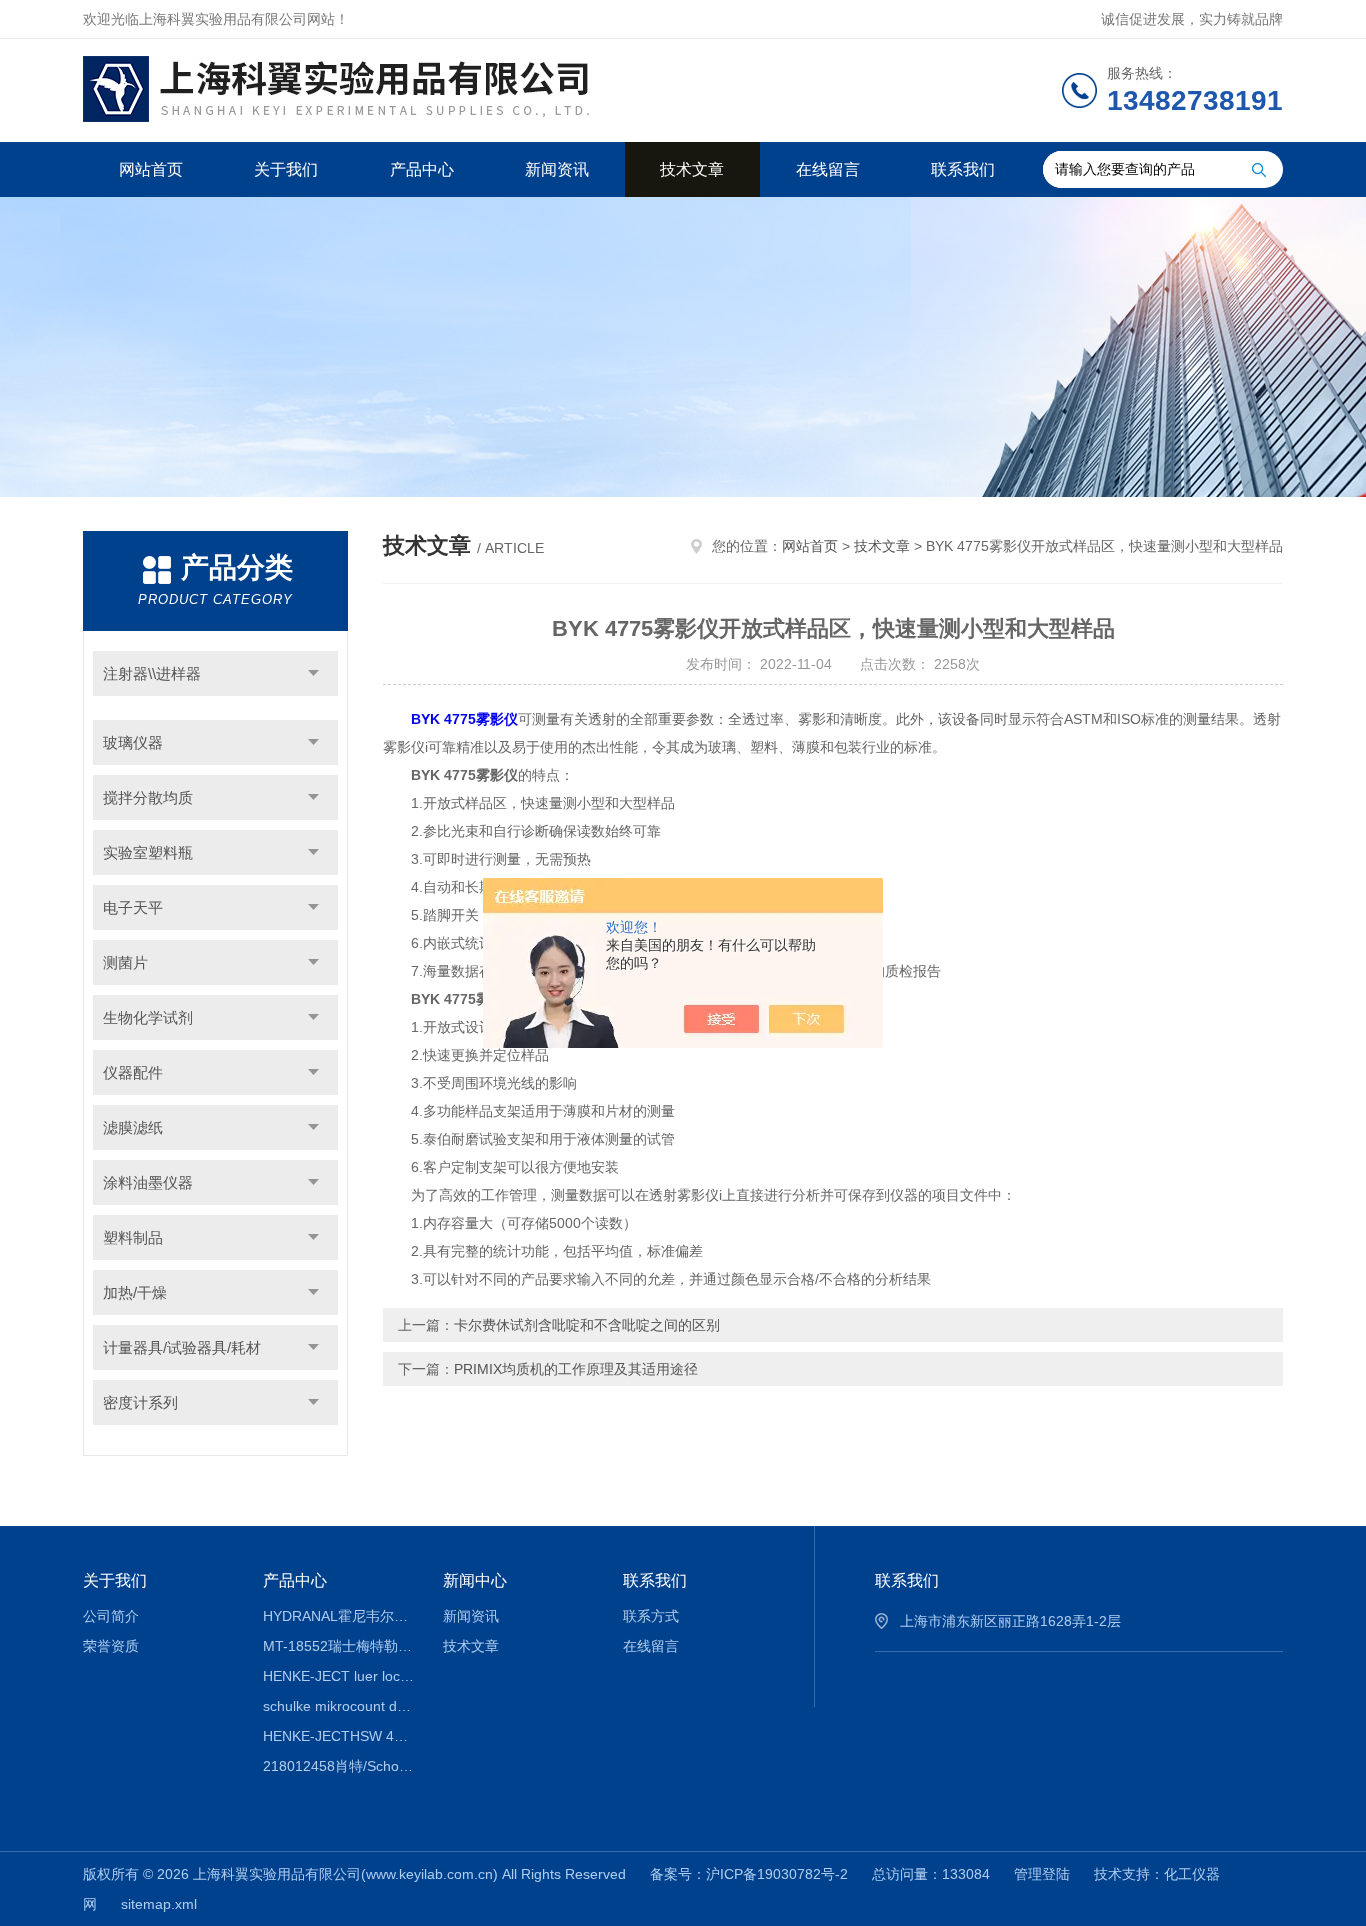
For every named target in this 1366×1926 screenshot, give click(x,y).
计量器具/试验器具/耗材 (182, 1347)
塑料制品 (133, 1237)
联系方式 (651, 1616)
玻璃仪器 (133, 742)
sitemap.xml (159, 1904)
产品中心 (422, 169)
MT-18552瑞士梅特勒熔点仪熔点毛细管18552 (338, 1646)
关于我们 (286, 169)
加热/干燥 (135, 1292)
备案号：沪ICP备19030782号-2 (749, 1874)
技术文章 (692, 169)
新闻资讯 (557, 169)
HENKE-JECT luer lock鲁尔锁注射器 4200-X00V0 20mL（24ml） (338, 1676)
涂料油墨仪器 (148, 1182)
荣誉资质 (111, 1646)
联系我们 (963, 169)
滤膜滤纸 (133, 1127)
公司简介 (111, 1616)
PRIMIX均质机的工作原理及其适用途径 (576, 1369)
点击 (313, 673)
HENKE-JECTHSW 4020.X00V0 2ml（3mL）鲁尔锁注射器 (338, 1736)
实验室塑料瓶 (148, 852)
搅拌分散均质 (148, 797)
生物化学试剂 (148, 1017)
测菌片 (125, 962)
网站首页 (151, 169)
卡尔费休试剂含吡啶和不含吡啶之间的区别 (587, 1325)
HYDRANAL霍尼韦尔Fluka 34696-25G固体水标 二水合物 (338, 1616)
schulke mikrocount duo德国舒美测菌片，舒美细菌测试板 (338, 1706)
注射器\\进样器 (152, 673)
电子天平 (133, 907)
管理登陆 (1042, 1874)
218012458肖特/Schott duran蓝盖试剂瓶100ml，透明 (338, 1766)
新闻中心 (475, 1580)
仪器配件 (133, 1072)
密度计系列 (140, 1402)
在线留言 (828, 169)
